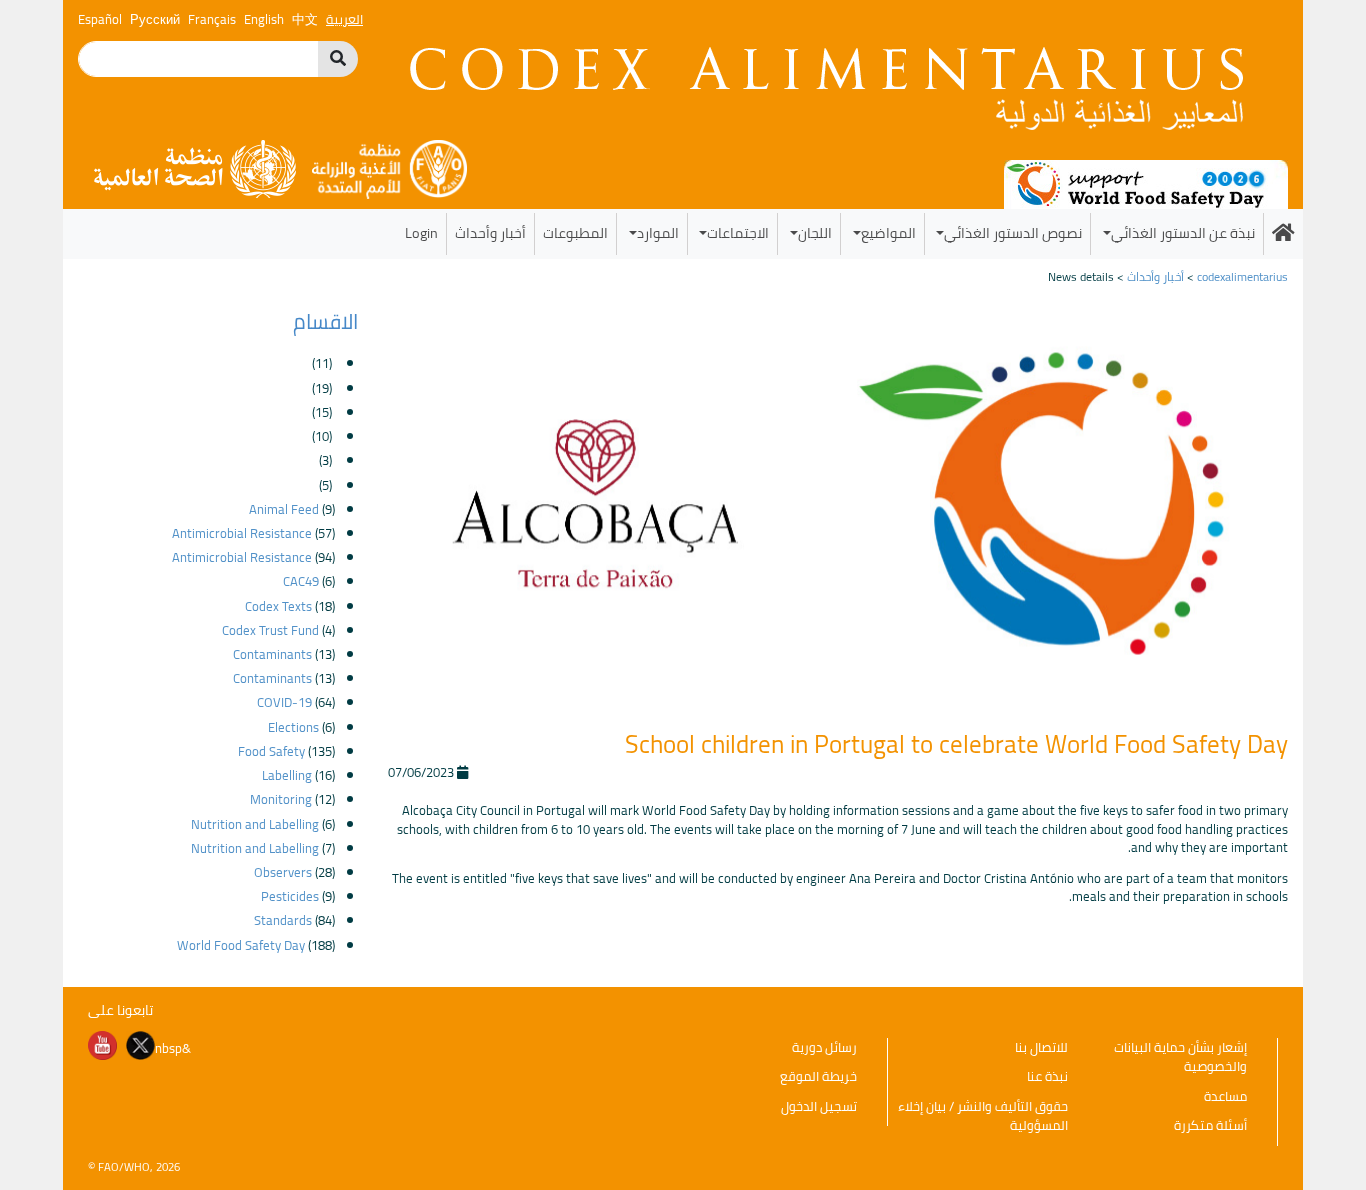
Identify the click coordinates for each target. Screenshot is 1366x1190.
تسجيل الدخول (819, 1106)
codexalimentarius (1242, 276)
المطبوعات (575, 232)
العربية (344, 19)
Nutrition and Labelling (255, 824)
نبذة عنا (1047, 1076)
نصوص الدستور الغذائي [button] (1013, 232)
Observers (283, 872)
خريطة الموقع (818, 1076)
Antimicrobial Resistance (242, 533)
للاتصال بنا (1041, 1047)
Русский (155, 19)
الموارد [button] (658, 232)
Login (421, 232)
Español (100, 19)
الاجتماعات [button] (738, 232)
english (264, 19)
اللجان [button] (815, 232)
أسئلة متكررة (1210, 1125)
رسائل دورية (824, 1047)
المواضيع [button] (888, 232)
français (212, 19)
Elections (293, 727)
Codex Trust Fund (270, 630)
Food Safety (271, 751)
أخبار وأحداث (490, 232)
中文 (305, 19)
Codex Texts (278, 606)
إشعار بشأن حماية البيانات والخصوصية (1180, 1057)
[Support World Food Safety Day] (1146, 183)
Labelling (287, 775)
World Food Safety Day (241, 945)
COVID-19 (284, 702)
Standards (283, 920)
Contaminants (272, 654)
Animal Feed (284, 509)
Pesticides (290, 896)
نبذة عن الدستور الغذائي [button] (1183, 232)
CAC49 (301, 581)
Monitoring (281, 799)
